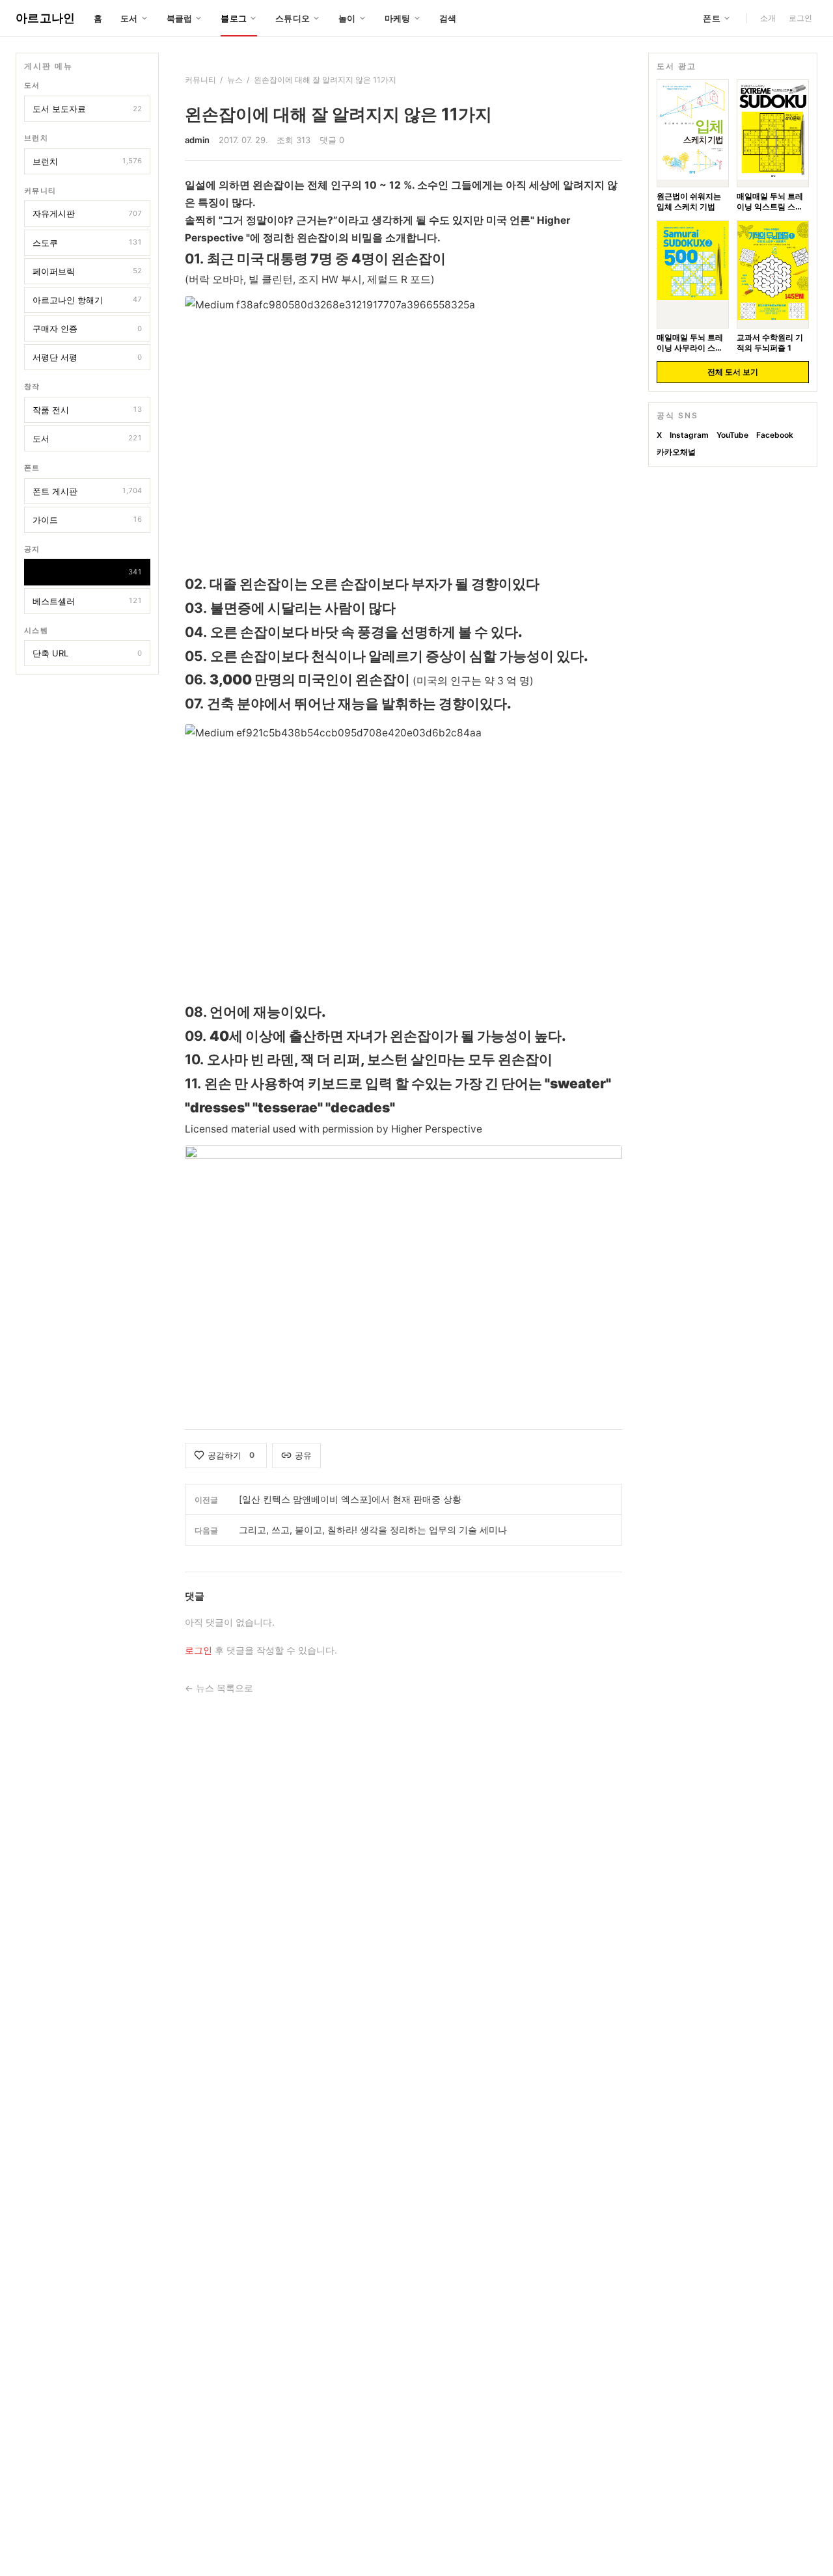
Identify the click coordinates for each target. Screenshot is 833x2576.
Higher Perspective (437, 1129)
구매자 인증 (87, 329)
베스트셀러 (87, 600)
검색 (448, 18)
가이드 (87, 519)
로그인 (800, 18)
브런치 (87, 161)
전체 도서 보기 (733, 372)
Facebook (775, 435)
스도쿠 (87, 242)
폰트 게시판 (87, 490)
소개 (768, 18)
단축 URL (87, 653)
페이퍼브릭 (87, 271)
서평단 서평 (87, 357)
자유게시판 (87, 213)
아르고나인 (46, 18)
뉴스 (87, 572)
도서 (87, 438)
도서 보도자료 (87, 109)
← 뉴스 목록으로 (219, 1688)
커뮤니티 (200, 80)
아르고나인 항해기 (87, 300)
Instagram (689, 435)
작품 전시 (87, 410)
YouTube (732, 435)
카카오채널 (676, 452)
